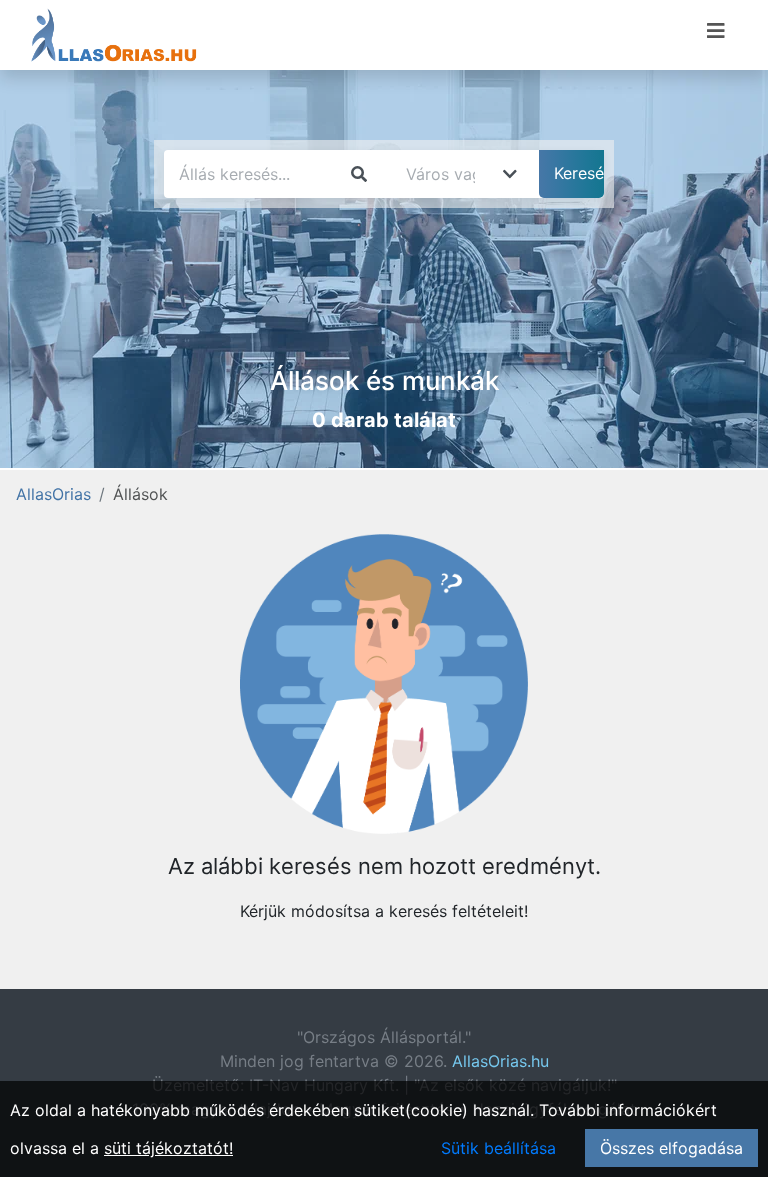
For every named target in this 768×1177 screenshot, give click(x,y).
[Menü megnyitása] (716, 31)
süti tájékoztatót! (168, 1148)
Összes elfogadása (671, 1148)
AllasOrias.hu (500, 1061)
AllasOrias (53, 494)
